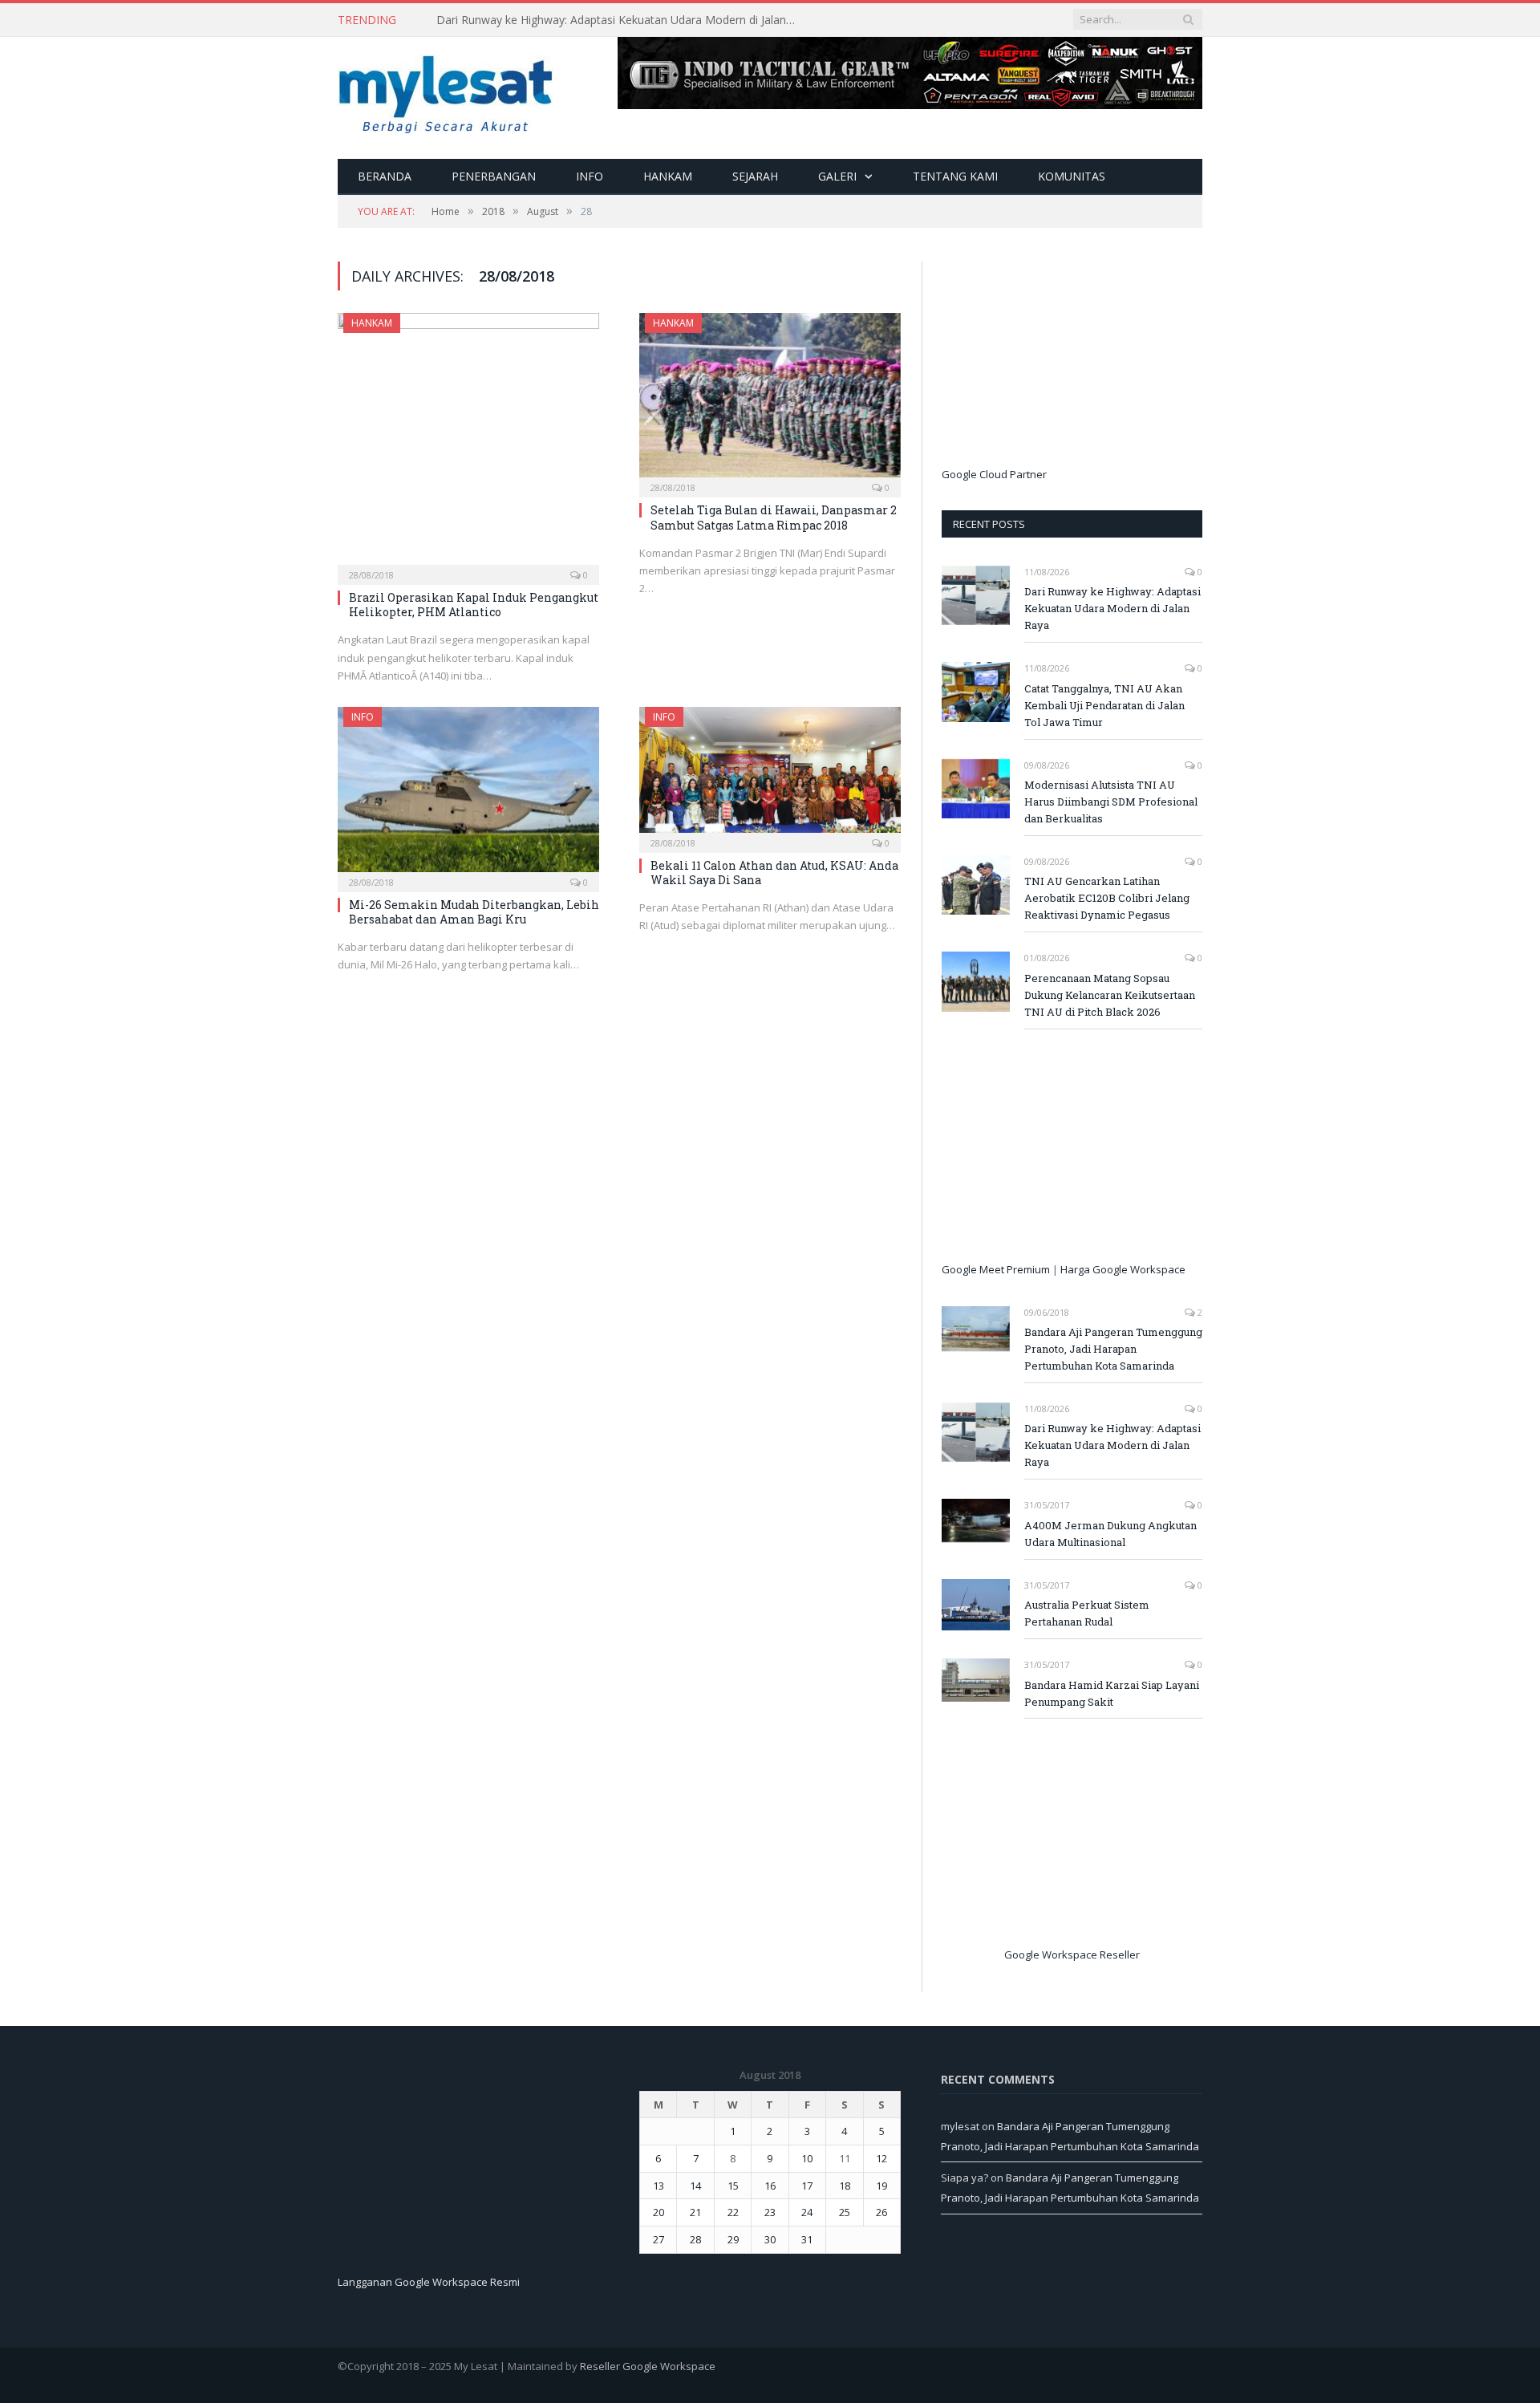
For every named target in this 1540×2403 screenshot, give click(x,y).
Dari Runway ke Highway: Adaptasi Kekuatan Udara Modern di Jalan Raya (1112, 608)
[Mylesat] (446, 91)
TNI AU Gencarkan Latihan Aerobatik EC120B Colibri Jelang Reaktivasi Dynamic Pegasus (1107, 898)
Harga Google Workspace (1123, 1269)
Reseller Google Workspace (648, 2366)
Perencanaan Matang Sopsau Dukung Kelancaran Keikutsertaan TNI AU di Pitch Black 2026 (1110, 995)
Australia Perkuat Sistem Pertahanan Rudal (1087, 1613)
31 (807, 2239)
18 (845, 2186)
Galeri (837, 176)
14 (695, 2186)
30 (770, 2239)
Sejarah (755, 176)
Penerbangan (494, 176)
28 (695, 2239)
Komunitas (1072, 176)
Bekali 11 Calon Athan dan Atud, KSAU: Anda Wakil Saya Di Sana (774, 873)
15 (733, 2186)
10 (807, 2158)
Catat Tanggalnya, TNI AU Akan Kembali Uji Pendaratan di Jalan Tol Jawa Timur (621, 20)
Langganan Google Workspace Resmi (429, 2282)
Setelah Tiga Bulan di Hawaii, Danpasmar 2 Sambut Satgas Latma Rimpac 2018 (774, 517)
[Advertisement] (1062, 362)
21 (695, 2212)
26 (881, 2212)
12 (881, 2158)
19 (881, 2186)
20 (659, 2212)
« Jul (649, 2263)
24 (807, 2212)
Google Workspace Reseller (1072, 1954)
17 (807, 2186)
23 (770, 2212)
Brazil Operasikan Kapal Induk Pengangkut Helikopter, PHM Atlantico (474, 605)
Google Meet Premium (996, 1269)
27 (659, 2239)
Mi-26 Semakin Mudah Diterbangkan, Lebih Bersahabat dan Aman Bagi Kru (474, 912)
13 (659, 2186)
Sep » (679, 2263)
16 (770, 2186)
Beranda (385, 176)
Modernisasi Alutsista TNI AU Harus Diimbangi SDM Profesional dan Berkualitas (1111, 802)
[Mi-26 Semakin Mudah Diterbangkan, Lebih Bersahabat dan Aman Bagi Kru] (468, 794)
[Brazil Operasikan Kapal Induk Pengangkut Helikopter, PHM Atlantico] (468, 444)
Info (590, 176)
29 (733, 2239)
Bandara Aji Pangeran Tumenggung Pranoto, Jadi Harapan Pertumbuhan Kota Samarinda (1113, 1349)
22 (733, 2212)
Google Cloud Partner (994, 474)
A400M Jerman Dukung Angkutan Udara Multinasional (1110, 1534)
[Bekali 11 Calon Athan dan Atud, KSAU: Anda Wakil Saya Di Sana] (770, 774)
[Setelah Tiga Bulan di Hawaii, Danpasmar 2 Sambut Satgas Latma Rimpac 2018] (770, 400)
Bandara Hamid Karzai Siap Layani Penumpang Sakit (1112, 1693)
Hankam (668, 176)
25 (845, 2212)
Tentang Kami (955, 176)
